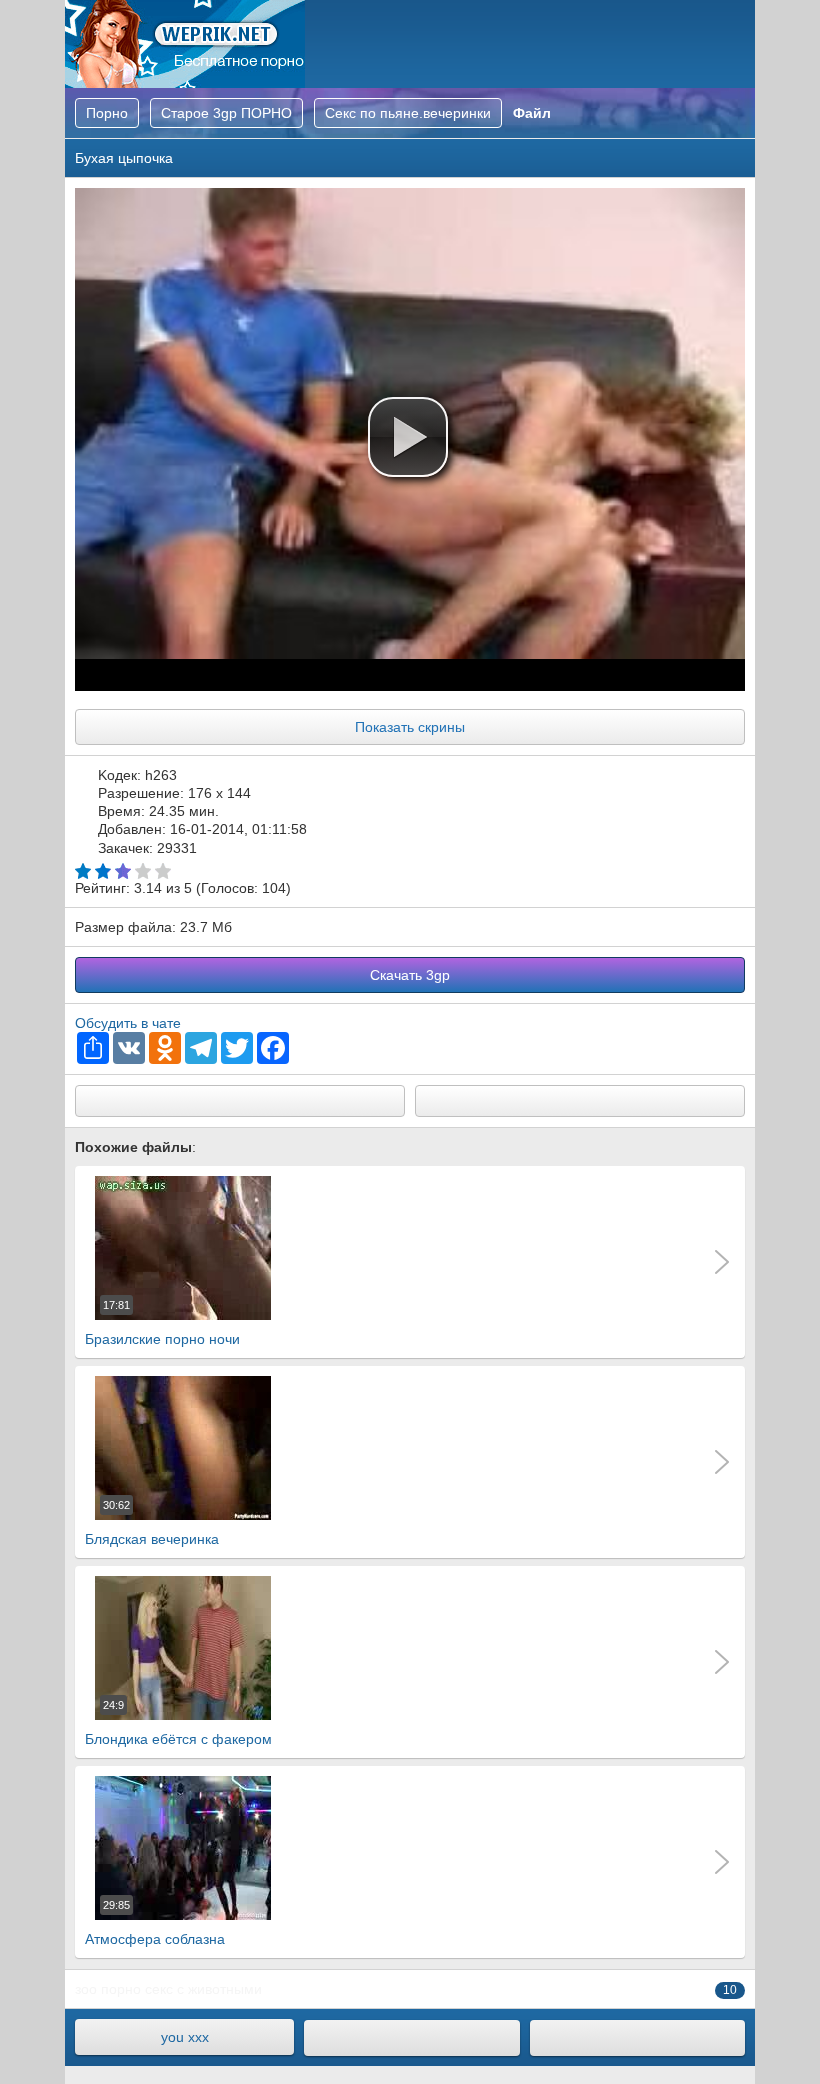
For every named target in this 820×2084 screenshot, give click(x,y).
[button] (408, 437)
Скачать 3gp (410, 975)
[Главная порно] (411, 2038)
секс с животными (203, 1989)
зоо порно (108, 1989)
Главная (185, 44)
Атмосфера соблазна (155, 1923)
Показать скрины (410, 727)
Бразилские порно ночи (162, 1323)
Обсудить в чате (128, 1023)
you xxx (185, 2037)
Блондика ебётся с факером (178, 1723)
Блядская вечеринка (152, 1523)
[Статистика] (637, 2038)
